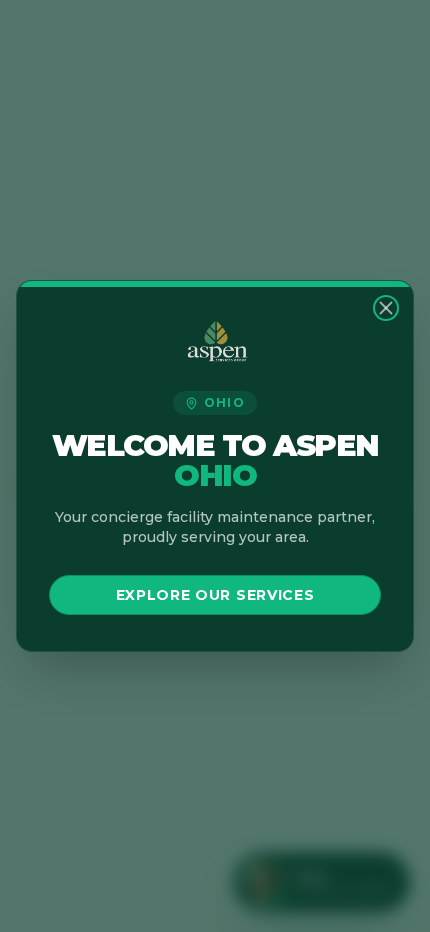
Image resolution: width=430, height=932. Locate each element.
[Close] (386, 308)
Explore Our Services (215, 595)
